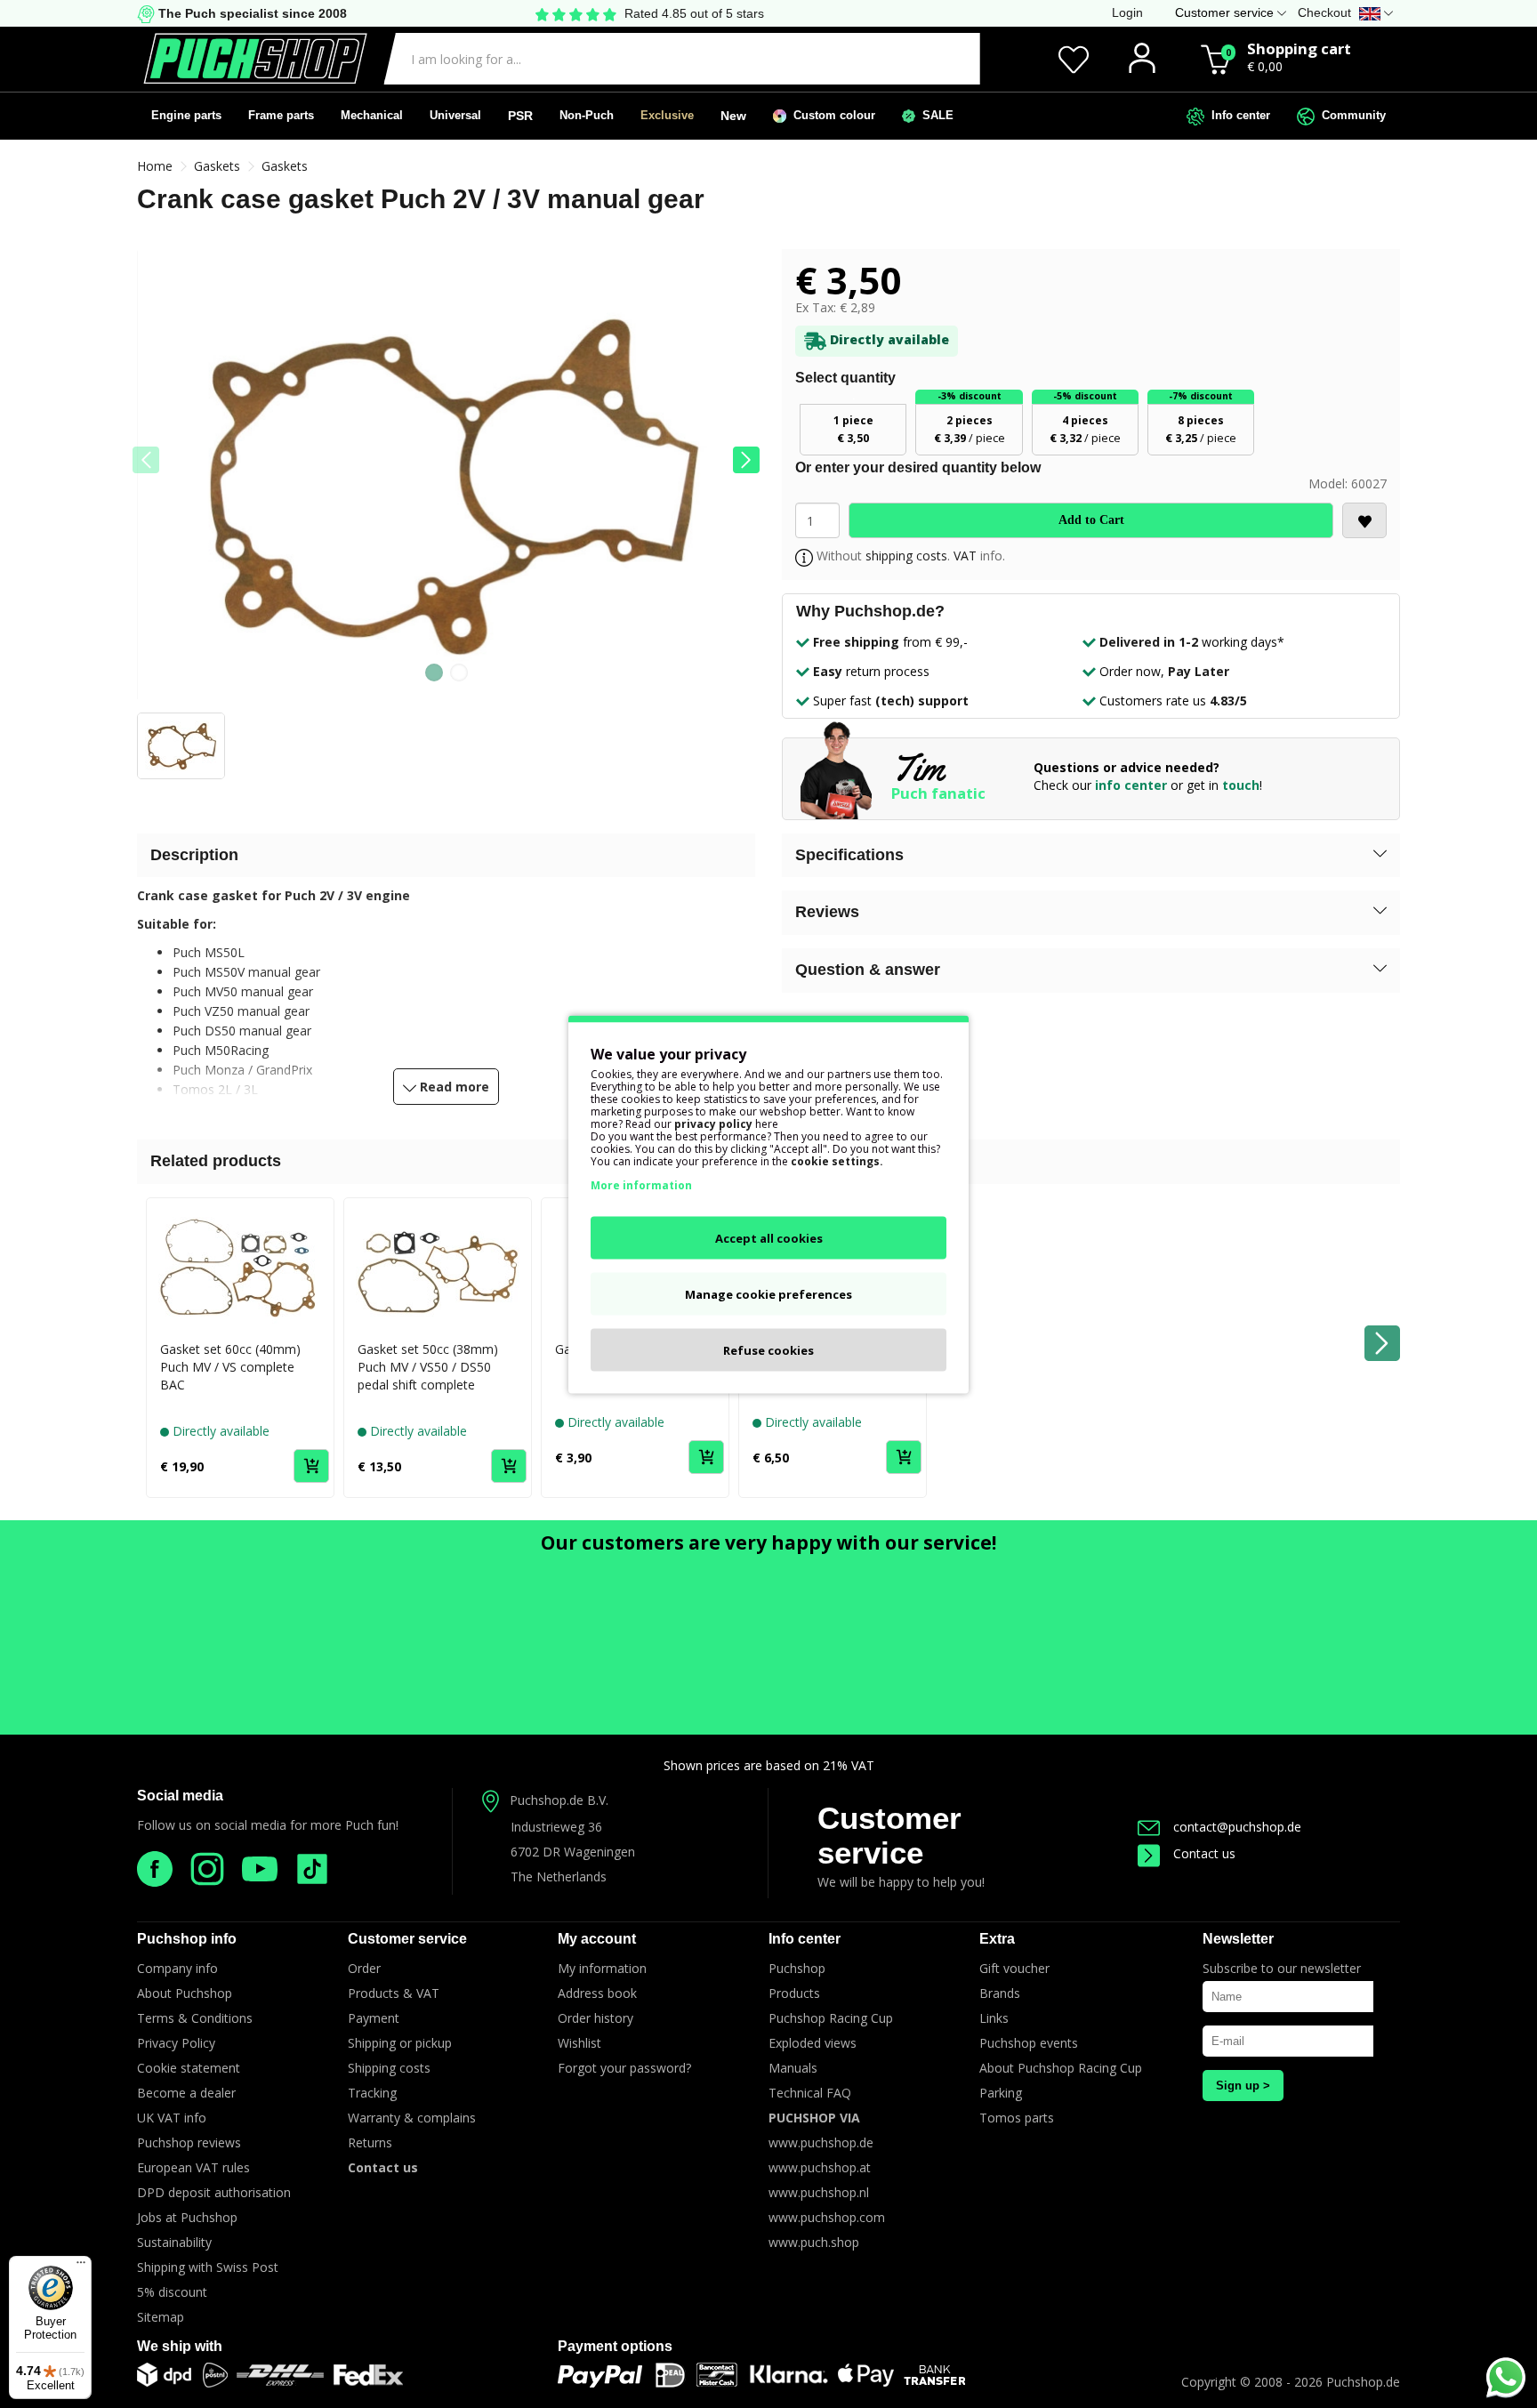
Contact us (1204, 1853)
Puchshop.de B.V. (559, 1800)
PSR (520, 116)
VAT (965, 556)
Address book (597, 1993)
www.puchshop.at (820, 2167)
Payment (374, 2018)
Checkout (1324, 12)
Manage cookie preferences (768, 1293)
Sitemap (161, 2317)
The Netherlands (559, 1876)
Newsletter (1238, 1939)
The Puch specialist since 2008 (251, 13)
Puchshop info (187, 1939)
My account (597, 1939)
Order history (595, 2018)
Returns (370, 2142)
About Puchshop (185, 1993)
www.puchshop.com (827, 2217)
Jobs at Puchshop (187, 2217)
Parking (1001, 2093)
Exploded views (813, 2043)
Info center (1237, 115)
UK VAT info (172, 2118)
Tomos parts (1017, 2118)
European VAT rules (193, 2167)
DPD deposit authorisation (214, 2192)
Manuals (793, 2068)
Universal (455, 115)
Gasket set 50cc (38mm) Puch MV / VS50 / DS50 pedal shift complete (428, 1367)
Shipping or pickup (400, 2043)
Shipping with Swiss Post (208, 2267)
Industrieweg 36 (556, 1827)
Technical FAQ (810, 2093)
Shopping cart (1299, 48)
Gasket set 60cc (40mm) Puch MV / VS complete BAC (230, 1367)
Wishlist (579, 2043)
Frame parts (281, 115)
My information (602, 1968)
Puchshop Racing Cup (831, 2018)
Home (155, 166)
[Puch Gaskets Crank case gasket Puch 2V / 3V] (446, 481)
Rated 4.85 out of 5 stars (694, 13)
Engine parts (186, 115)
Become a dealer (186, 2093)
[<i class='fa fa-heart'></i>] (1364, 520)
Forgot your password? (624, 2068)
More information (641, 1184)
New (733, 116)
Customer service (889, 1835)
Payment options (615, 2346)
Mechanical (372, 115)
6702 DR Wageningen (573, 1852)
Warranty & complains (412, 2118)
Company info (177, 1968)
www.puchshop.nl (819, 2192)
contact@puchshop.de (1237, 1827)
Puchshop (797, 1968)
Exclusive (667, 115)
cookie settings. (837, 1160)
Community (1350, 115)
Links (994, 2018)
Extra (997, 1939)
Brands (1000, 1993)
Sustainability (174, 2242)
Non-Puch (587, 115)
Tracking (372, 2093)
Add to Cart (1091, 520)
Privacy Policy (176, 2043)
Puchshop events (1029, 2043)
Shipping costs (389, 2068)
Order (364, 1968)
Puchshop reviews (189, 2142)
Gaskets (217, 166)
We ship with (180, 2346)
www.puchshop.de (821, 2142)
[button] (746, 460)
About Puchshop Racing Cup (1061, 2068)
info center (1131, 785)
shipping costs (906, 556)
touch (1241, 785)
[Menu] (81, 2267)
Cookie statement (189, 2068)
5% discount (172, 2292)
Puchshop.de (1363, 2382)
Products (794, 1993)
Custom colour (831, 115)
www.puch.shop (814, 2242)
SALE (934, 115)
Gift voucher (1014, 1968)
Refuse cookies (768, 1349)
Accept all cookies (769, 1237)
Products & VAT (394, 1993)
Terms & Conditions (195, 2018)
